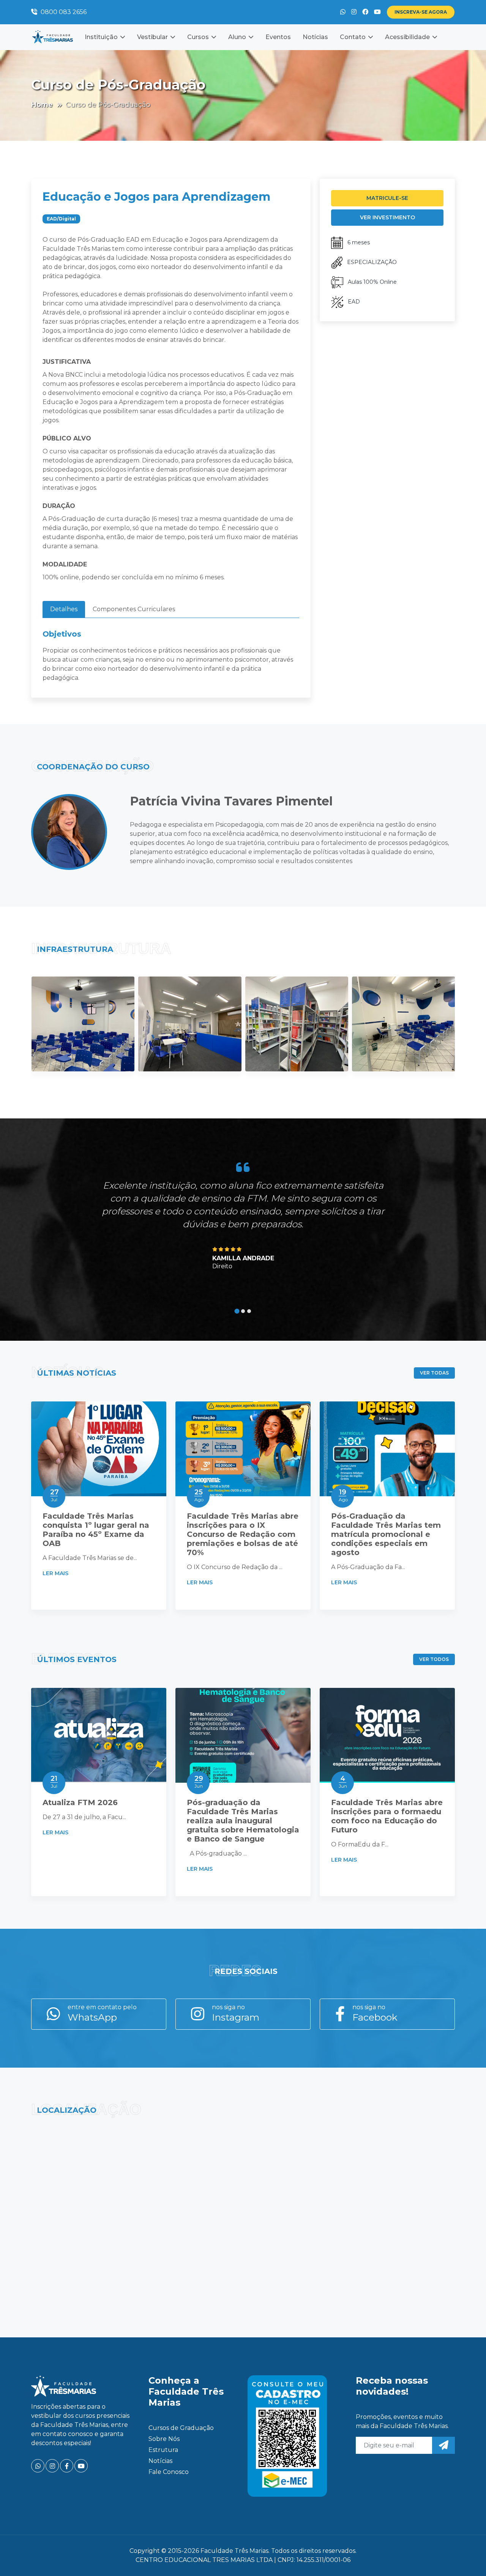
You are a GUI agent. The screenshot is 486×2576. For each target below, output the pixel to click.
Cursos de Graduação (181, 2428)
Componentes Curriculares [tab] (134, 609)
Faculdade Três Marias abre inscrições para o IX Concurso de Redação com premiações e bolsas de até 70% (243, 1534)
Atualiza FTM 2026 (80, 1802)
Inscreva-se (421, 12)
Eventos (278, 37)
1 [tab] (237, 1311)
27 (54, 1495)
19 (343, 1495)
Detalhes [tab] (64, 609)
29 (199, 1782)
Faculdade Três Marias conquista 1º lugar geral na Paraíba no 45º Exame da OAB (96, 1530)
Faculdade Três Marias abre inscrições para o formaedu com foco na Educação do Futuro (387, 1816)
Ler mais (56, 1573)
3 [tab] (249, 1311)
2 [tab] (243, 1311)
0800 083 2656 (63, 12)
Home (42, 105)
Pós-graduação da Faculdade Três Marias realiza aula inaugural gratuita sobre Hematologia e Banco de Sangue (243, 1821)
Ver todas (434, 1373)
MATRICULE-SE (387, 198)
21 (54, 1782)
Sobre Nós (164, 2439)
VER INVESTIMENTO (387, 217)
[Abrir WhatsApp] (467, 2557)
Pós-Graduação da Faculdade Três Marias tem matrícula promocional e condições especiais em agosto (386, 1534)
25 (199, 1495)
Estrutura (163, 2450)
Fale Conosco (169, 2472)
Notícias (315, 37)
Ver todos (434, 1659)
